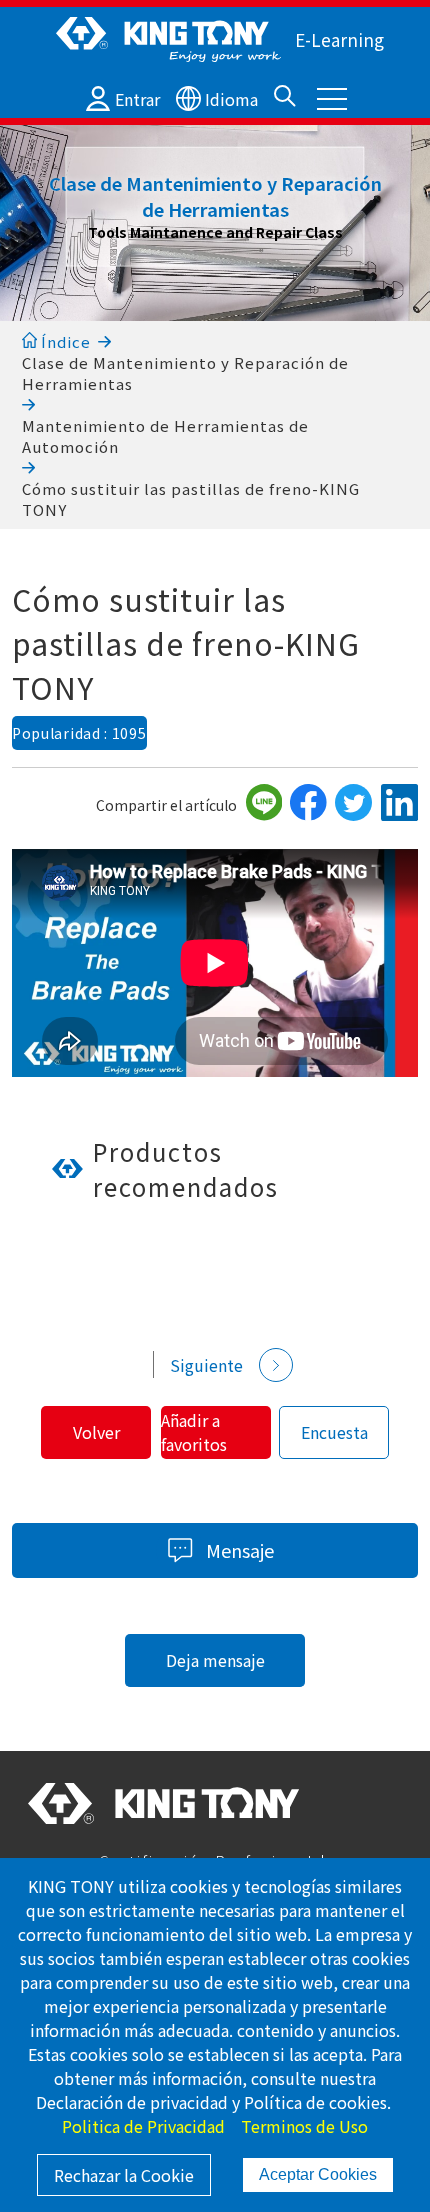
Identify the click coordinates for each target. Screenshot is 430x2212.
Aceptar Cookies (318, 2174)
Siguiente (206, 1365)
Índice (64, 341)
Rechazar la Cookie (124, 2175)
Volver (96, 1432)
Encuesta (334, 1432)
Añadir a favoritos (194, 1432)
